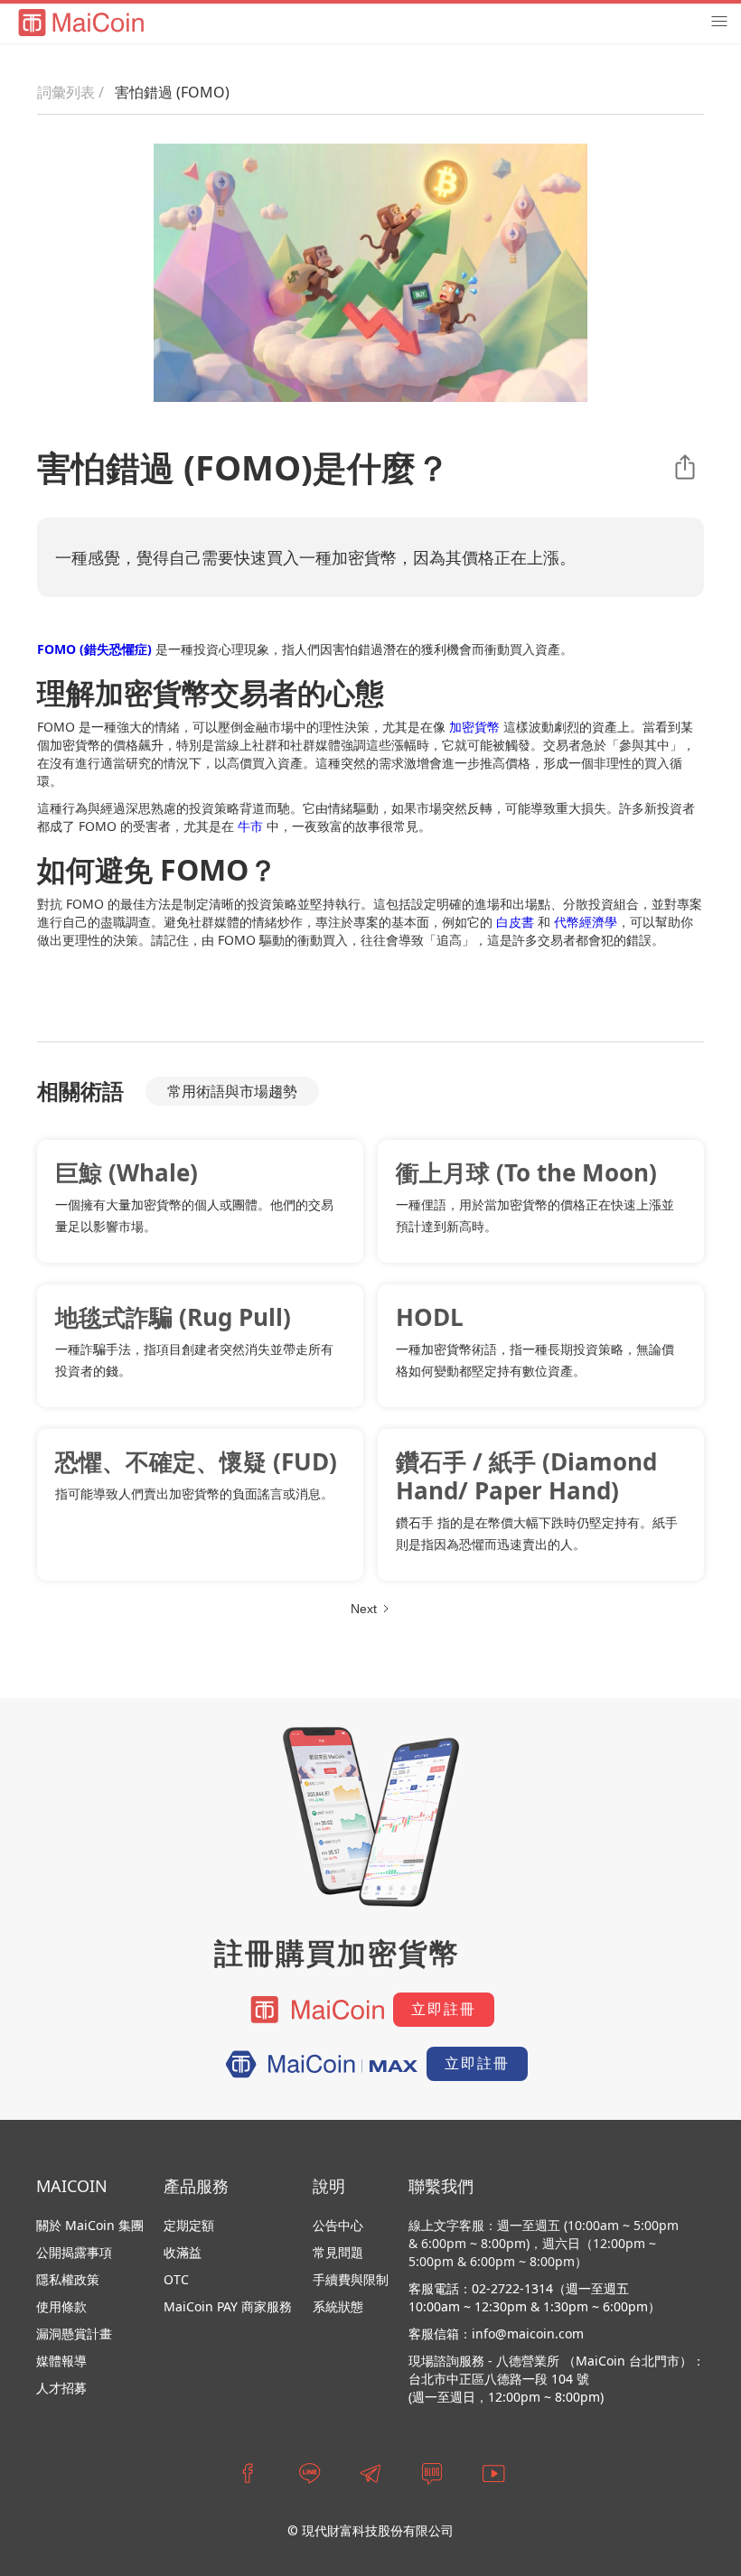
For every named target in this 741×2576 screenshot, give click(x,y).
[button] (719, 22)
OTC (176, 2279)
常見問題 (338, 2252)
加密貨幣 (474, 727)
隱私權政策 (68, 2279)
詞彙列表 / (70, 92)
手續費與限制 (351, 2279)
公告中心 (338, 2225)
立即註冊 (444, 2009)
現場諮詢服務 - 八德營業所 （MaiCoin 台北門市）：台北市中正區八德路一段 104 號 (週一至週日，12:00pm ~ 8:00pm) (557, 2379)
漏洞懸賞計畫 (74, 2333)
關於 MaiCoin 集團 (90, 2225)
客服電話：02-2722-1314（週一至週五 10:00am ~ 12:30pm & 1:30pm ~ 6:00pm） (535, 2297)
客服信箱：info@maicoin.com (496, 2333)
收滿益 (183, 2252)
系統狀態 (338, 2306)
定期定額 (189, 2225)
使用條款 (61, 2306)
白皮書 (515, 922)
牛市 (250, 826)
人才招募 (61, 2388)
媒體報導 (61, 2361)
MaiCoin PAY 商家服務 (228, 2306)
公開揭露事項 (74, 2253)
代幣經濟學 (586, 922)
